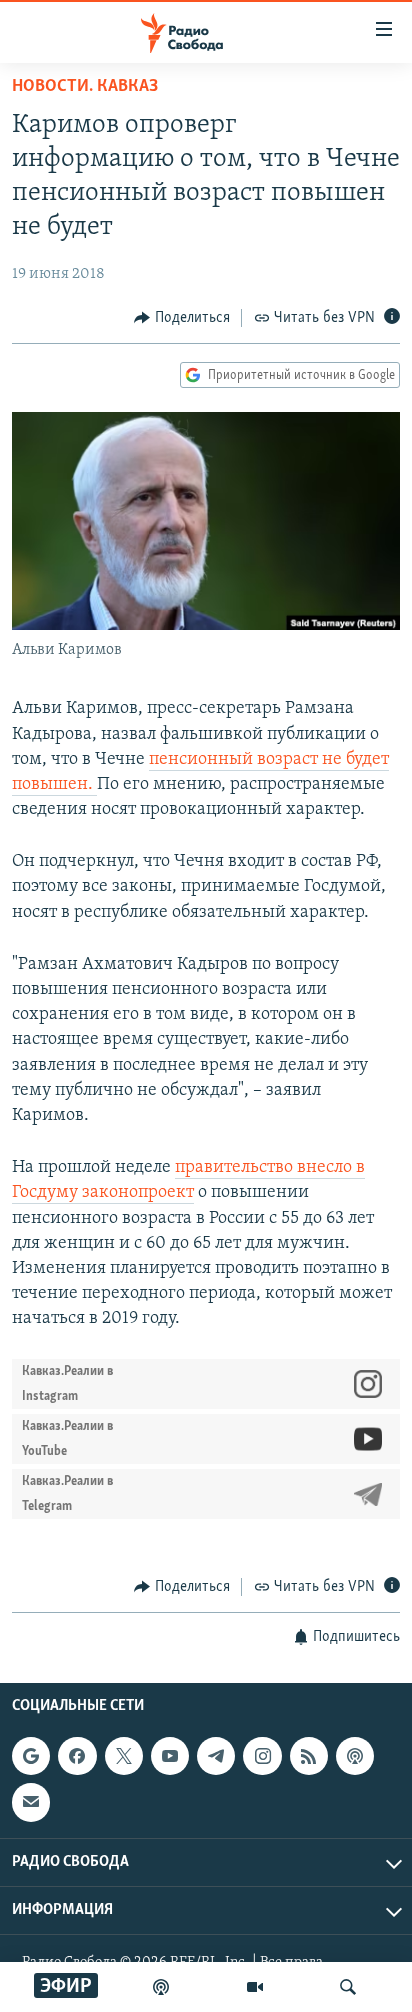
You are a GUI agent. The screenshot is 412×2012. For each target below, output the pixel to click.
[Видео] (255, 1987)
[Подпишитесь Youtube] (170, 1756)
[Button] (182, 318)
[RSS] (309, 1756)
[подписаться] (31, 1802)
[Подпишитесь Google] (31, 1756)
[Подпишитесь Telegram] (216, 1756)
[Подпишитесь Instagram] (262, 1756)
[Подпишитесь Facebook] (77, 1756)
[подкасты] (161, 1987)
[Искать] (348, 1987)
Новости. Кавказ (85, 87)
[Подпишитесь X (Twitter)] (124, 1756)
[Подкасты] (355, 1756)
